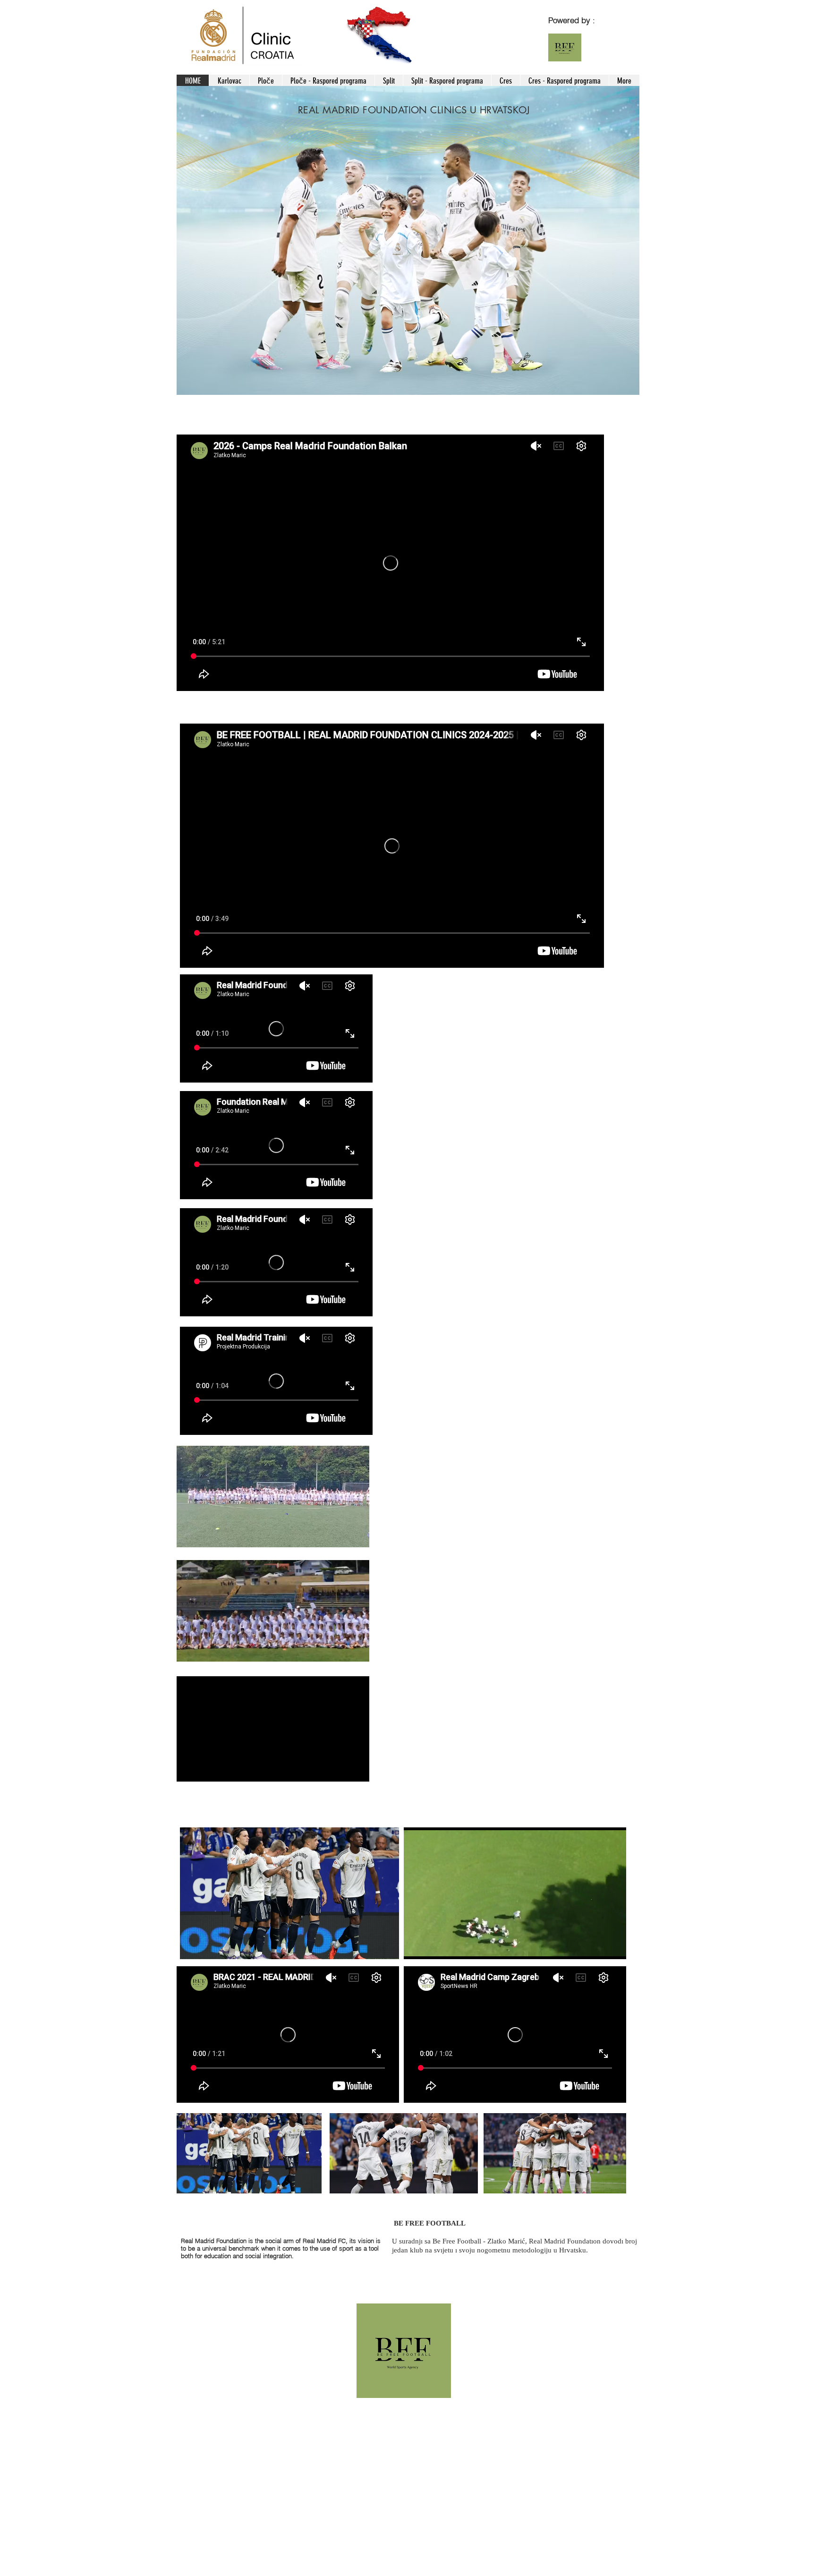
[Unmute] (432, 1946)
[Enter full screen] (613, 1946)
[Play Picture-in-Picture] (597, 1946)
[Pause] (416, 1946)
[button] (357, 1537)
